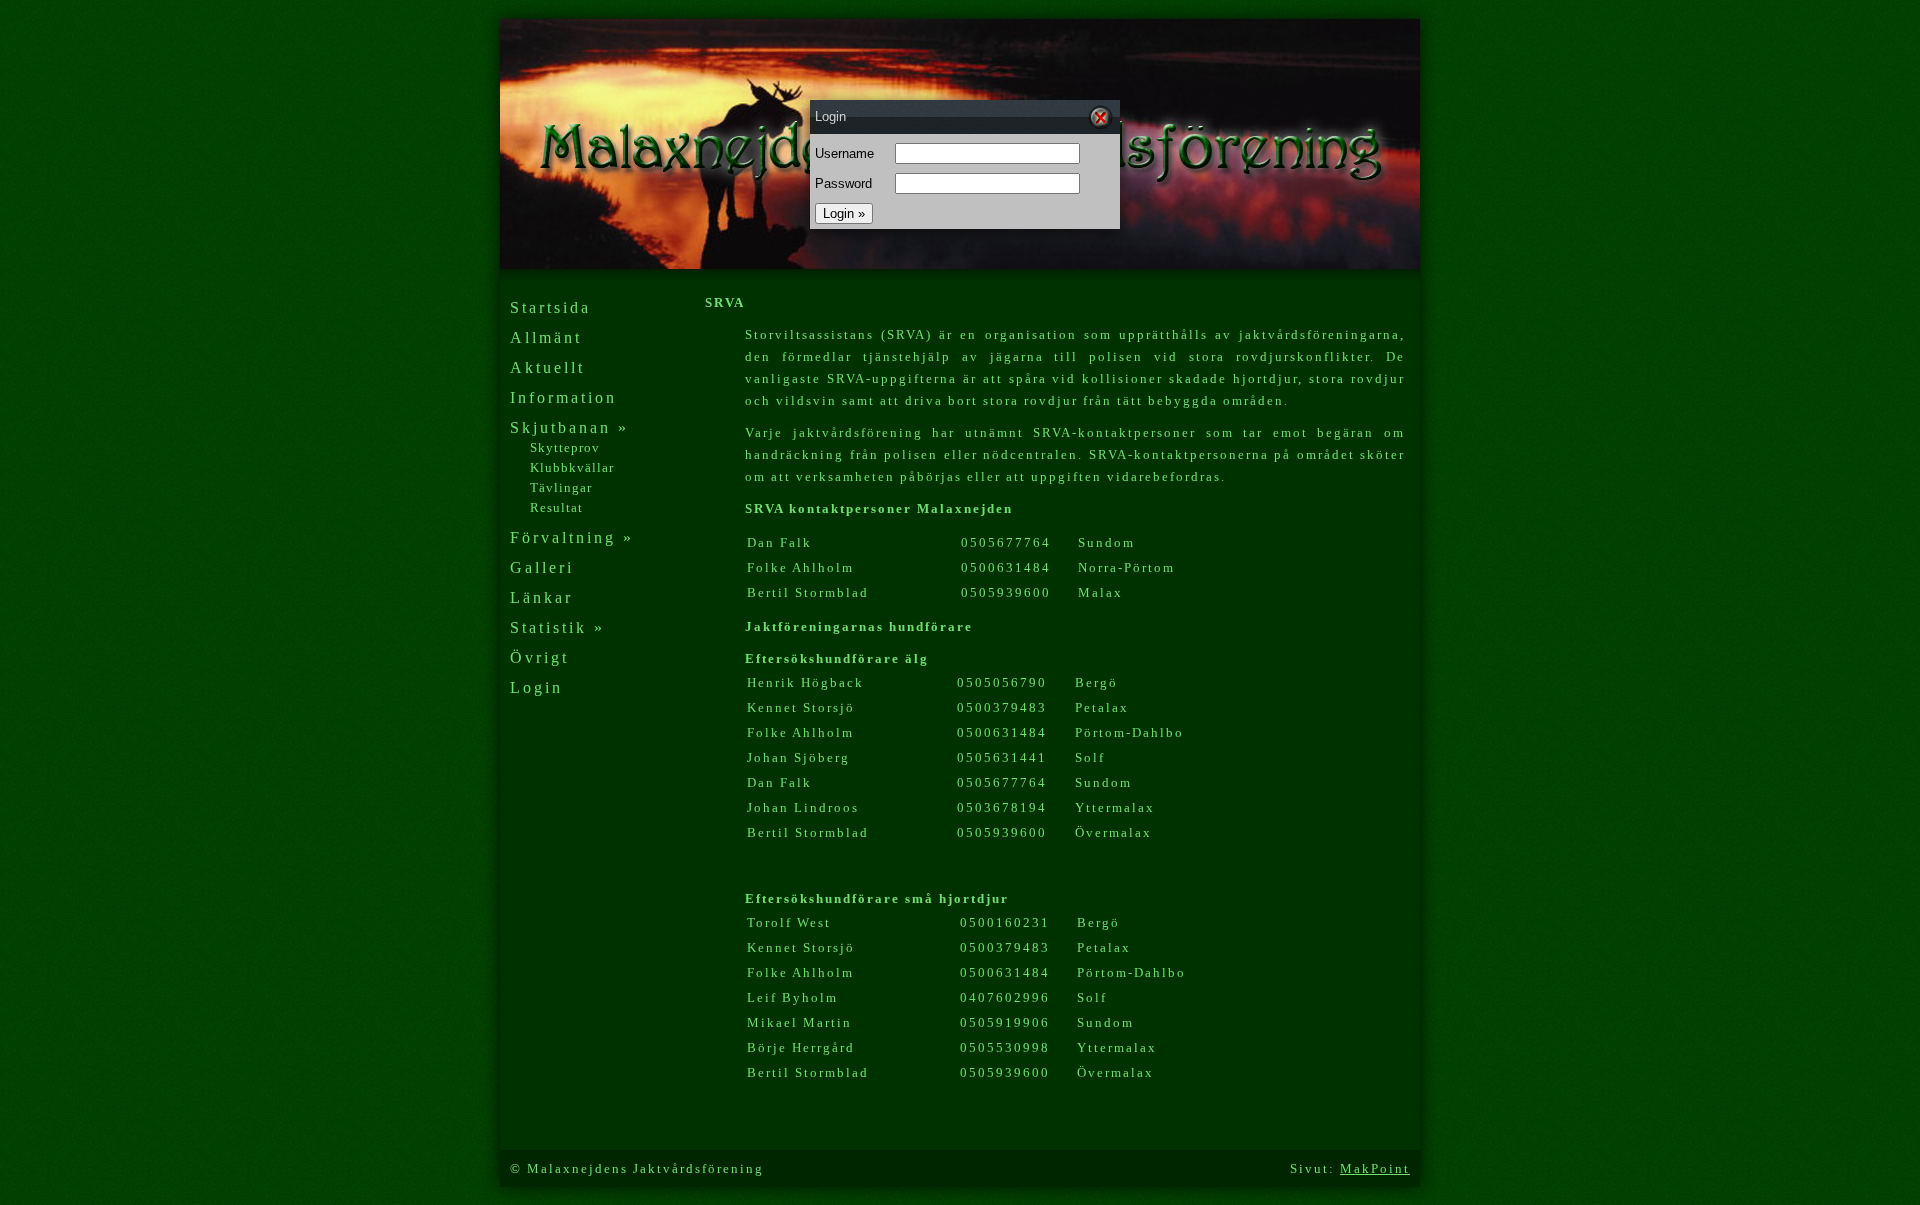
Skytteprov (565, 447)
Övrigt (539, 657)
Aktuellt (547, 367)
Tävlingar (561, 487)
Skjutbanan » (569, 427)
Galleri (542, 567)
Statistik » (557, 627)
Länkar (541, 597)
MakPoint (1375, 1168)
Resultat (556, 507)
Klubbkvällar (572, 467)
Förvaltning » (572, 537)
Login (536, 687)
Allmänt (546, 337)
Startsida (550, 307)
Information (563, 397)
